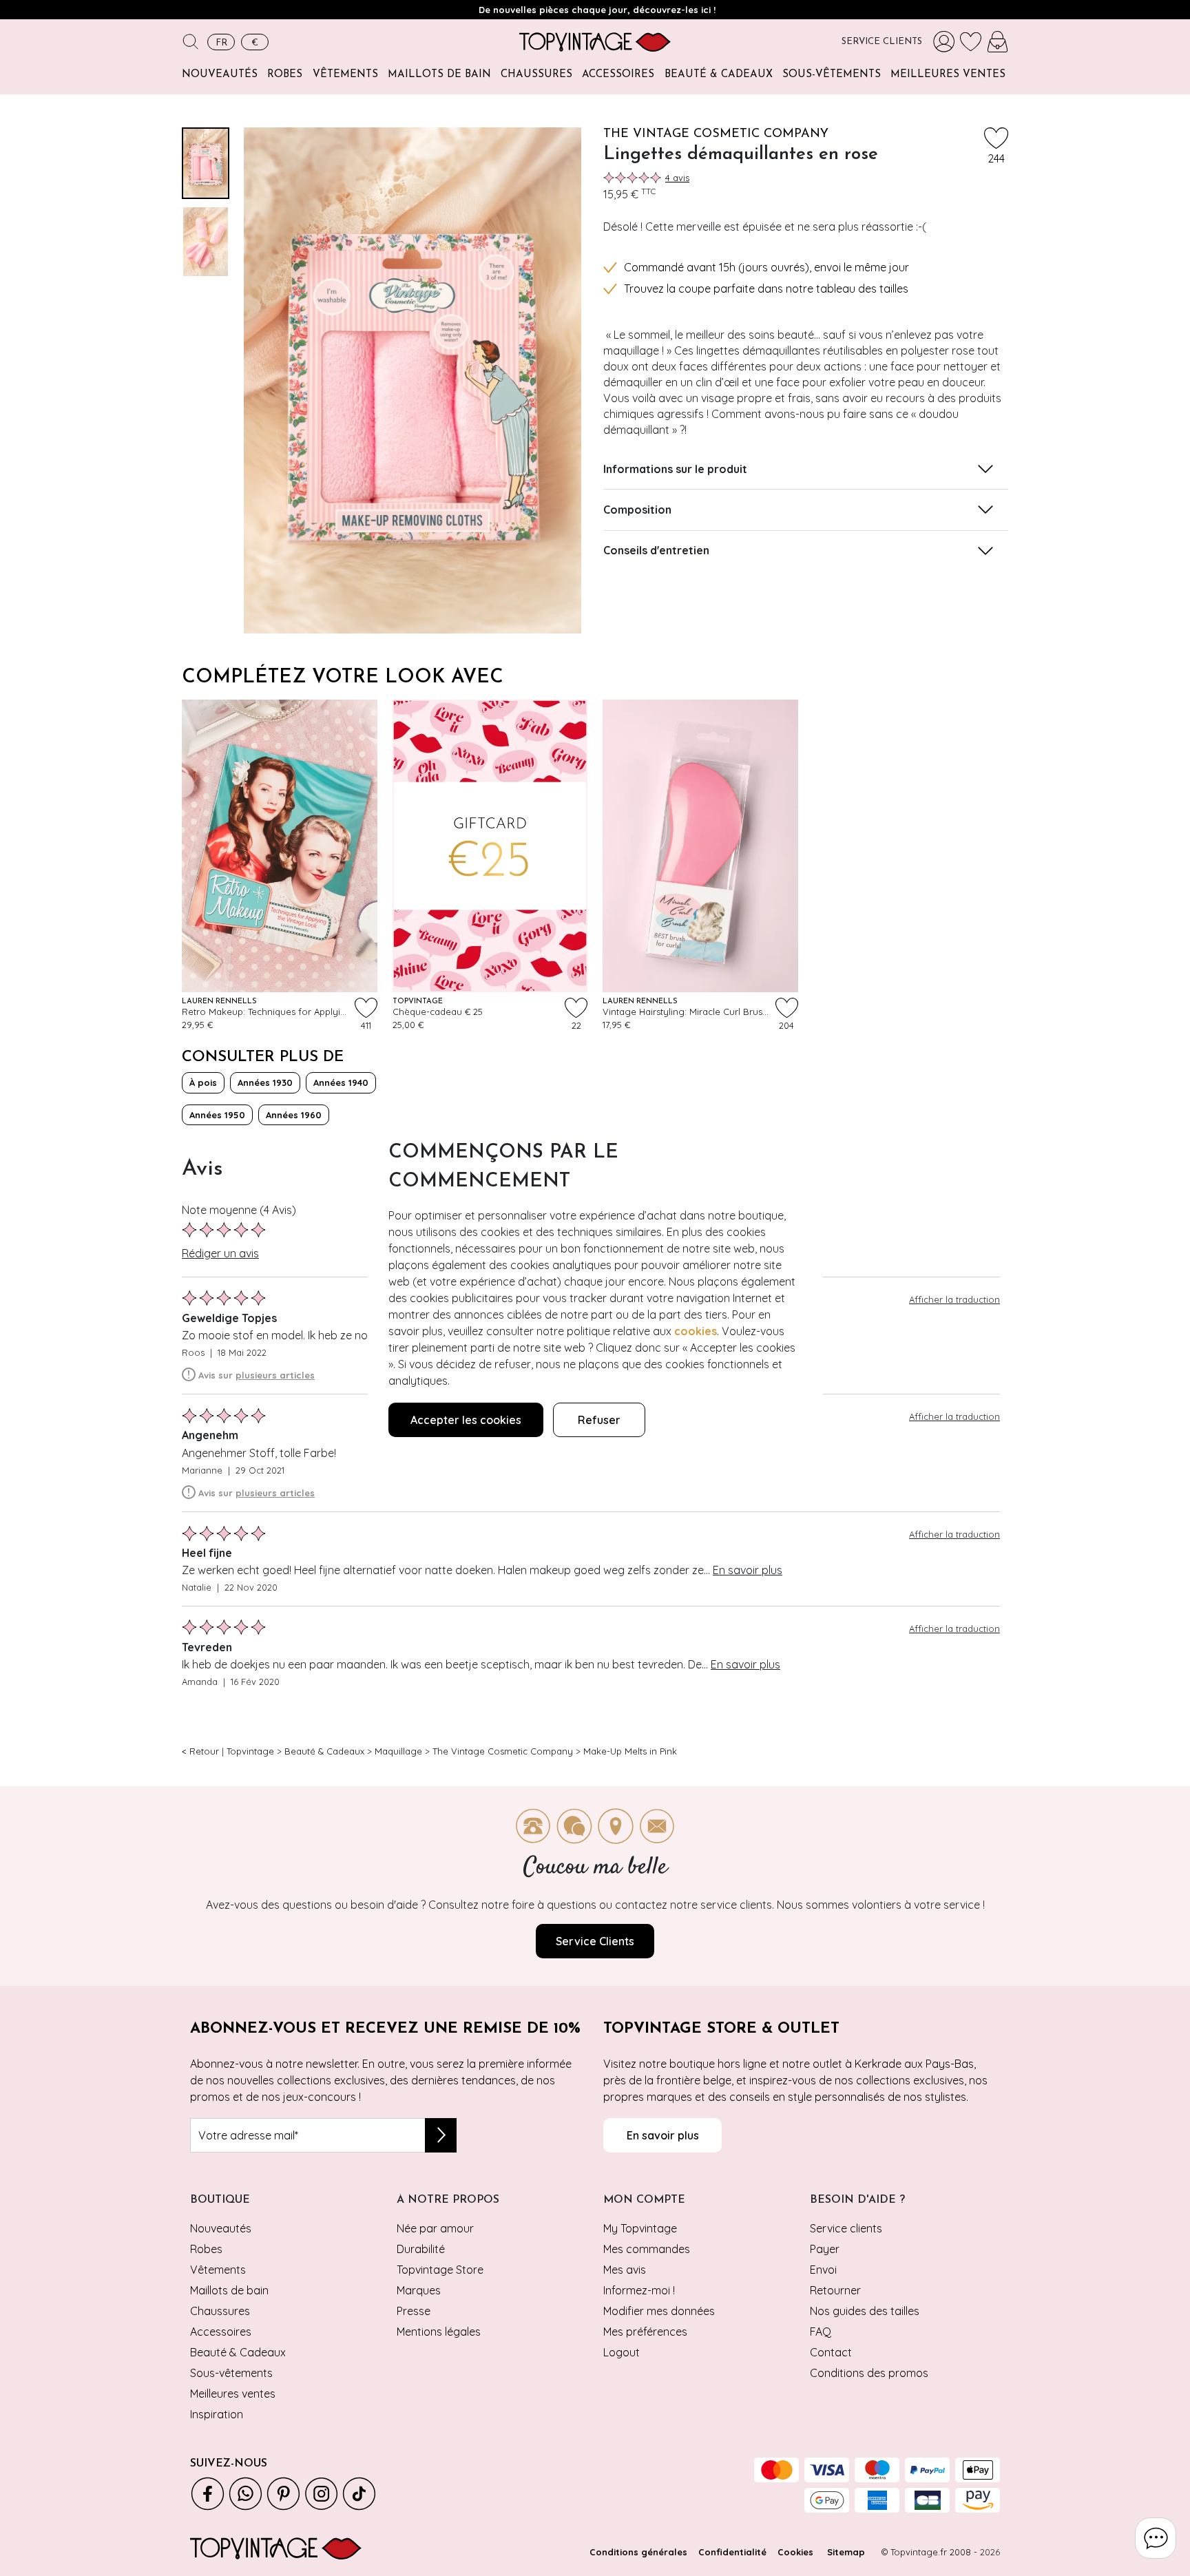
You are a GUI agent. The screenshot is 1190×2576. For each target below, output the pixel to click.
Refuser (599, 1420)
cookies (696, 1331)
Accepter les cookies (466, 1420)
